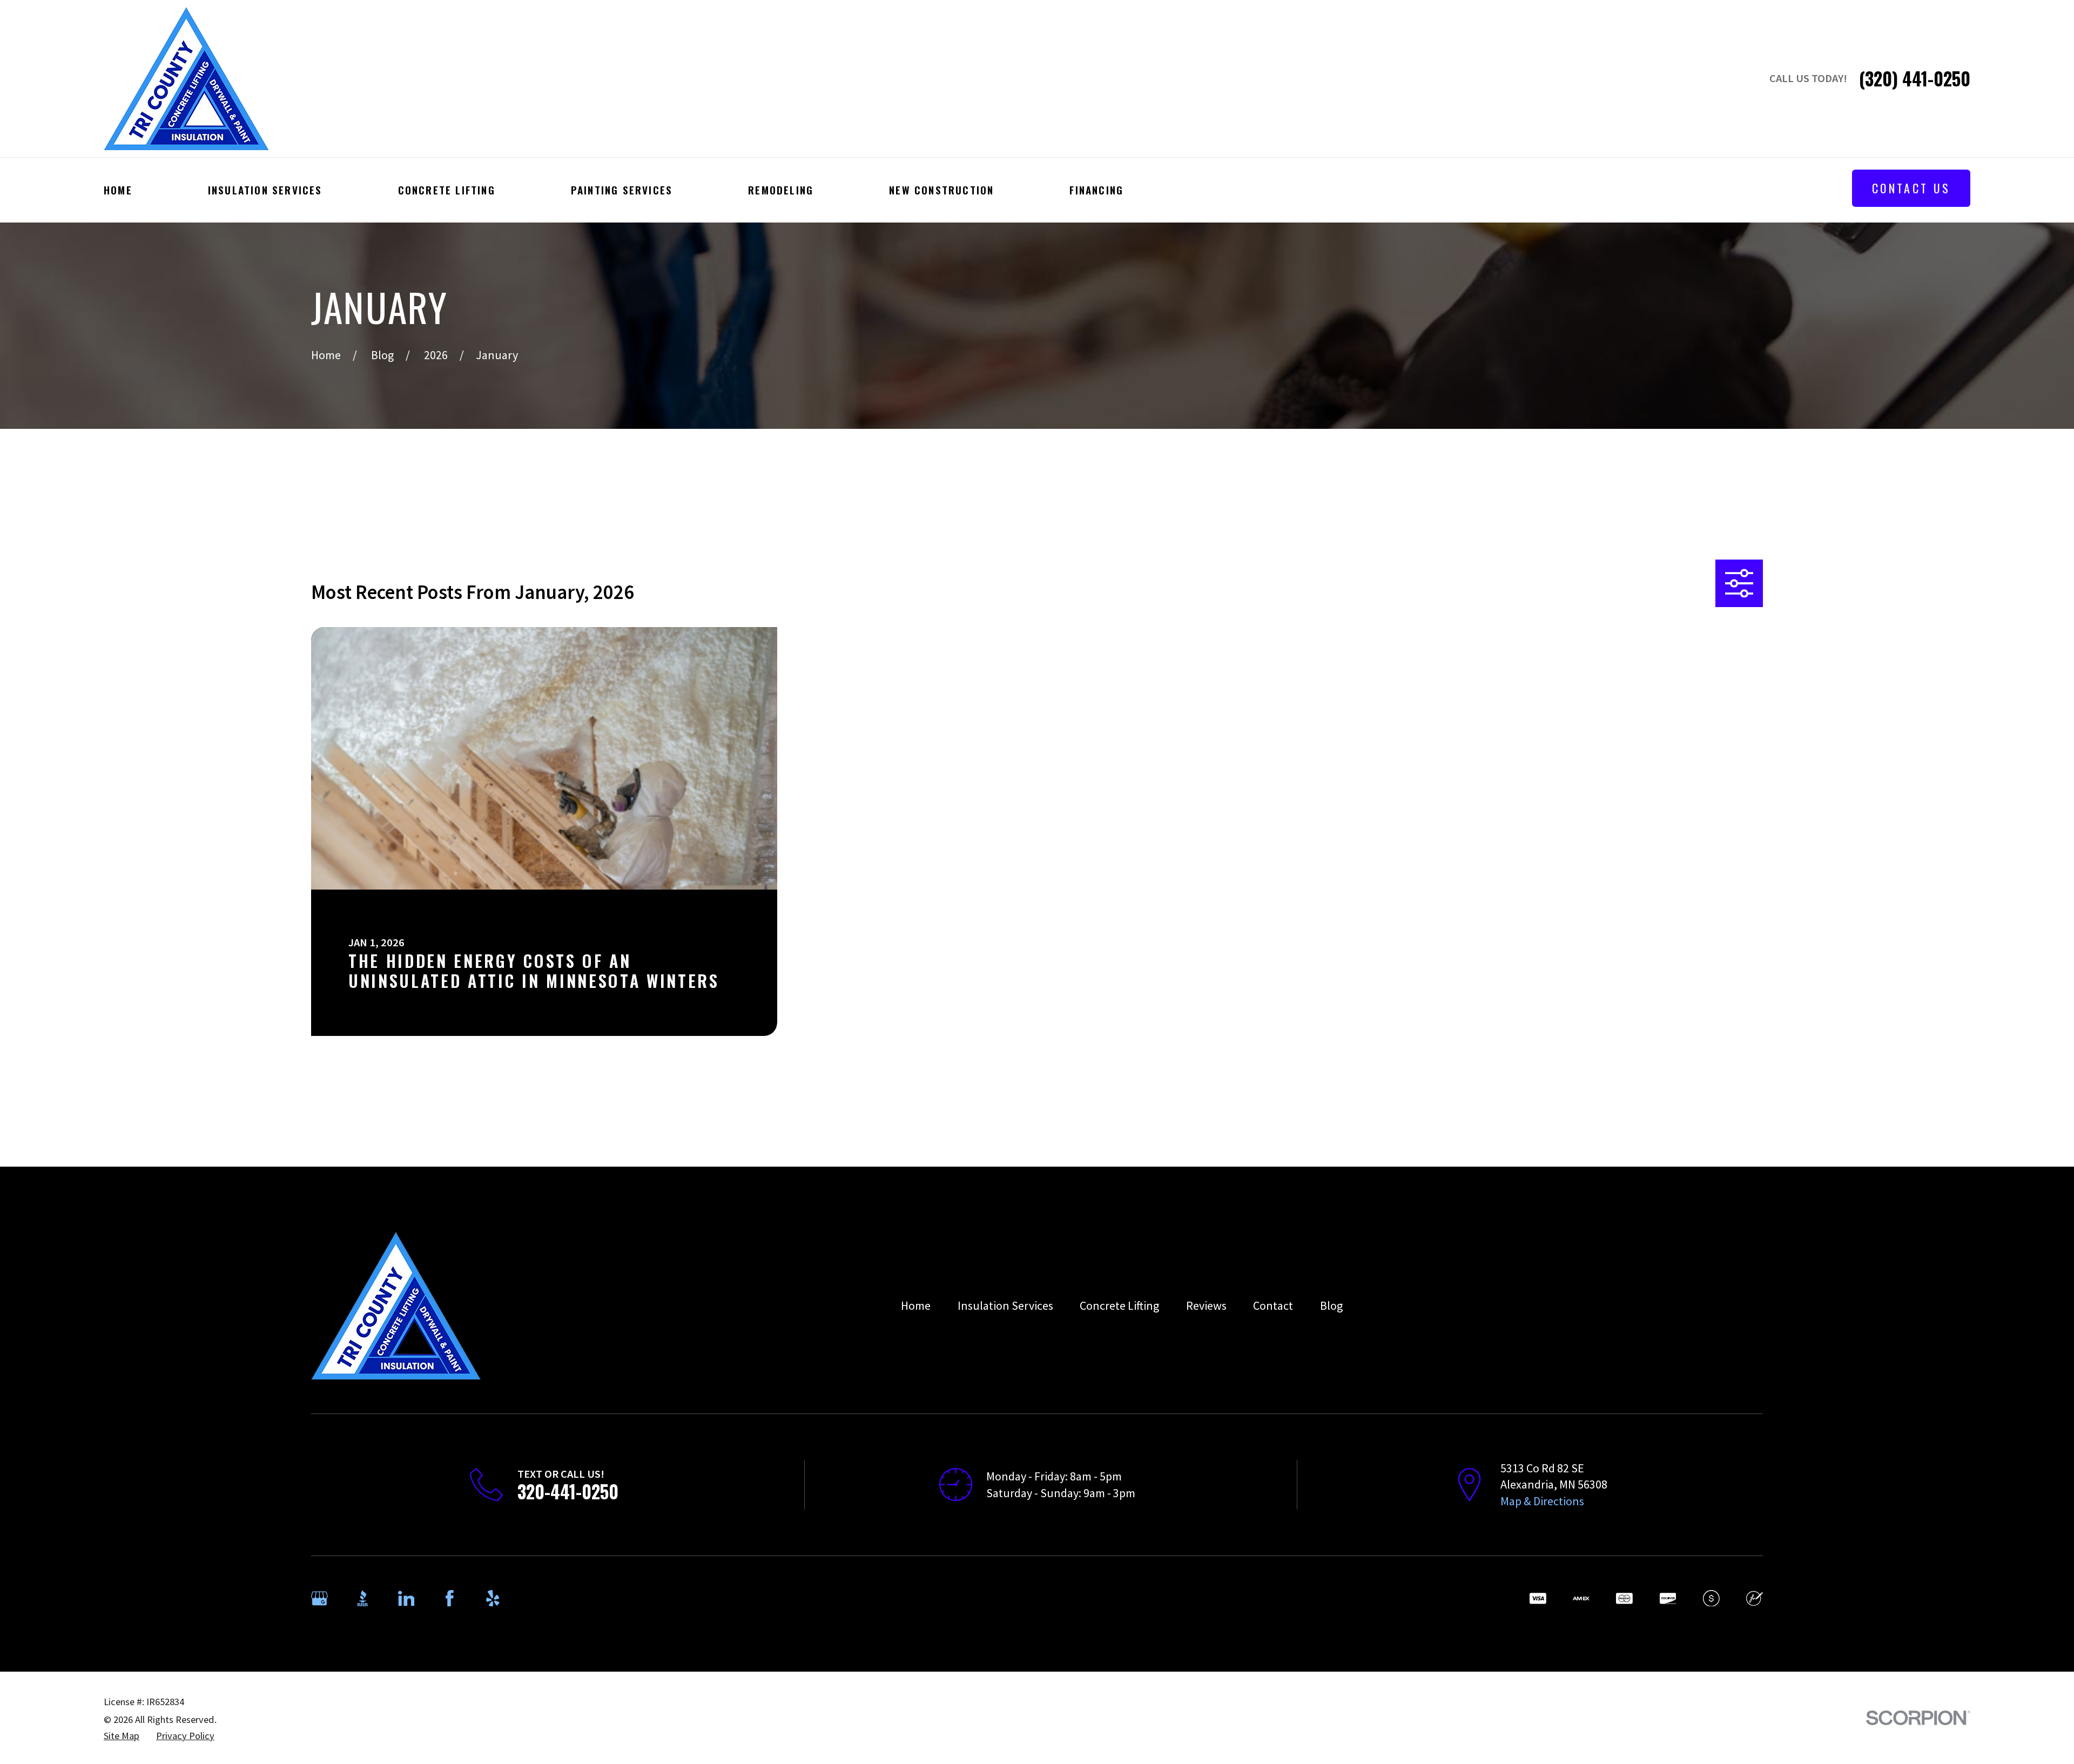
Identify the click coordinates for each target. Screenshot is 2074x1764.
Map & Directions (1542, 1501)
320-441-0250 (568, 1492)
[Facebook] (450, 1598)
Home (916, 1305)
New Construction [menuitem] (941, 190)
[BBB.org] (363, 1598)
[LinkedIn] (406, 1598)
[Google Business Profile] (319, 1598)
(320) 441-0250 (1915, 79)
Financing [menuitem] (1096, 190)
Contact (1273, 1305)
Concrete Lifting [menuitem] (447, 190)
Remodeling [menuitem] (781, 190)
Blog (1331, 1305)
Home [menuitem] (118, 190)
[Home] (186, 79)
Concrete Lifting (1119, 1305)
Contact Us (1911, 188)
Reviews (1206, 1305)
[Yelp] (493, 1598)
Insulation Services (1005, 1305)
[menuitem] (122, 1736)
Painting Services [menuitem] (622, 190)
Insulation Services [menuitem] (265, 190)
